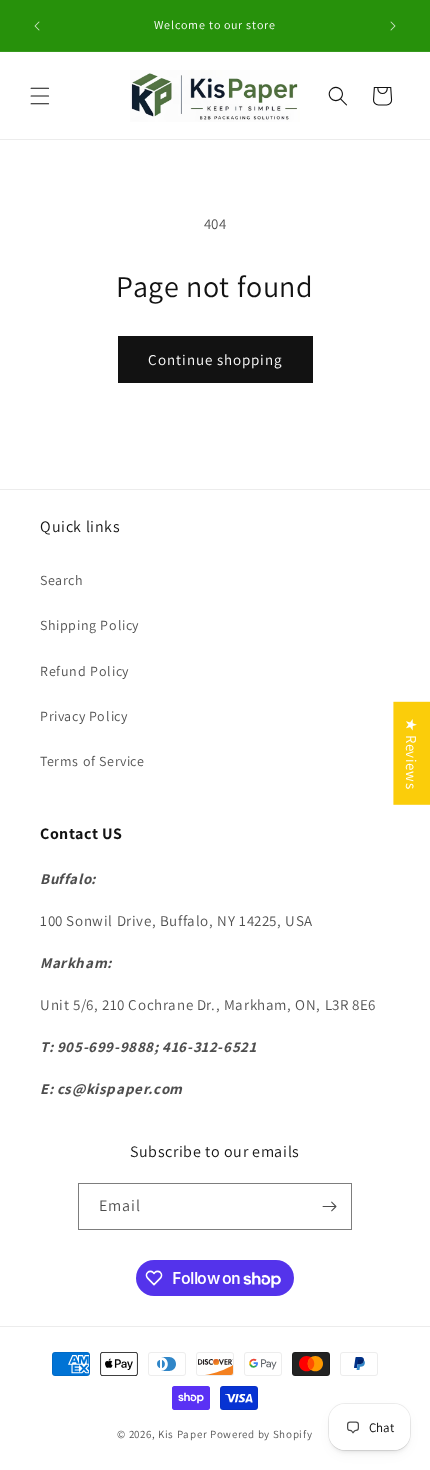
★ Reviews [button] (411, 753)
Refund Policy (84, 671)
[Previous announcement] (37, 26)
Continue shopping (215, 359)
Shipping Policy (89, 625)
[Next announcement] (393, 26)
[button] (40, 96)
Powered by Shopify (261, 1434)
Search (62, 580)
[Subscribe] (329, 1206)
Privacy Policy (83, 716)
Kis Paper (182, 1434)
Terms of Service (92, 761)
